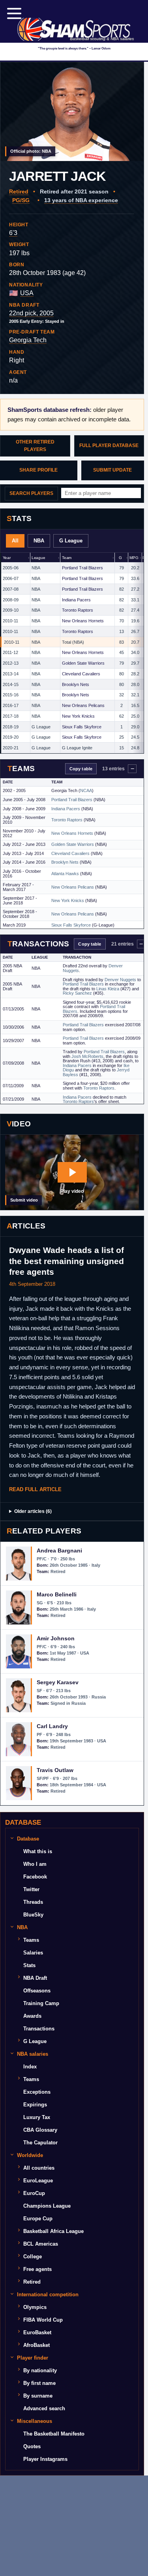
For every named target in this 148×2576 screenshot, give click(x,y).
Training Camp (41, 2003)
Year (7, 558)
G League (71, 541)
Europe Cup (38, 2219)
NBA (39, 541)
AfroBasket (37, 2345)
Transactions (39, 2029)
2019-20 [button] (11, 737)
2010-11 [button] (10, 621)
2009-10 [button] (11, 610)
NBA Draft (35, 1978)
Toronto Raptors (78, 610)
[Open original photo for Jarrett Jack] (72, 112)
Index (30, 2067)
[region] (72, 653)
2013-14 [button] (11, 674)
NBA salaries (33, 2054)
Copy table (81, 769)
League (38, 558)
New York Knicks (78, 716)
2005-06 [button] (11, 568)
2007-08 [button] (11, 589)
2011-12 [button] (10, 652)
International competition (48, 2295)
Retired (19, 191)
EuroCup (34, 2193)
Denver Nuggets (120, 980)
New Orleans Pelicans (83, 705)
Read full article (35, 1489)
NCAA (86, 790)
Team (67, 558)
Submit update (112, 470)
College (33, 2257)
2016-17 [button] (11, 705)
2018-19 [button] (11, 727)
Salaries (33, 1953)
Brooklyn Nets (76, 684)
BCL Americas (41, 2244)
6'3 (13, 233)
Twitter (31, 1889)
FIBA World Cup (43, 2320)
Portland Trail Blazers (82, 568)
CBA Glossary (40, 2130)
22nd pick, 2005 (31, 313)
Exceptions (37, 2092)
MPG (134, 558)
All (15, 541)
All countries (39, 2168)
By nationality (40, 2370)
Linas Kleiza (108, 989)
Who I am (35, 1864)
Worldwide (30, 2155)
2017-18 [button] (11, 716)
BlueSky (33, 1915)
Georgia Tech (28, 340)
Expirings (35, 2105)
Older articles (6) (33, 1511)
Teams (31, 1940)
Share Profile (38, 470)
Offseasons (37, 1991)
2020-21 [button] (11, 748)
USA (27, 293)
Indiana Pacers (76, 600)
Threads (33, 1902)
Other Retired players (35, 446)
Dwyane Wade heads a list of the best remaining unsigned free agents (67, 1261)
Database (28, 1839)
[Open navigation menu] (14, 13)
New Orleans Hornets (83, 621)
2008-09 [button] (11, 600)
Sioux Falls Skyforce (82, 727)
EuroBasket (37, 2332)
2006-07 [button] (11, 578)
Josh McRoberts (87, 1056)
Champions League (47, 2206)
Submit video (24, 1200)
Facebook (35, 1877)
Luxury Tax (37, 2117)
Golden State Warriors (83, 663)
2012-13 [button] (11, 663)
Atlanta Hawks (65, 874)
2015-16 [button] (11, 695)
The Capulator (40, 2143)
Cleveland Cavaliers (81, 674)
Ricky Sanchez (77, 993)
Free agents (37, 2269)
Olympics (35, 2307)
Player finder (33, 2358)
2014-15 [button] (11, 684)
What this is (38, 1851)
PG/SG (21, 200)
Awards (32, 2016)
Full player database (109, 445)
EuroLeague (38, 2181)
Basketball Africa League (53, 2231)
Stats (29, 1965)
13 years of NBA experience (81, 200)
